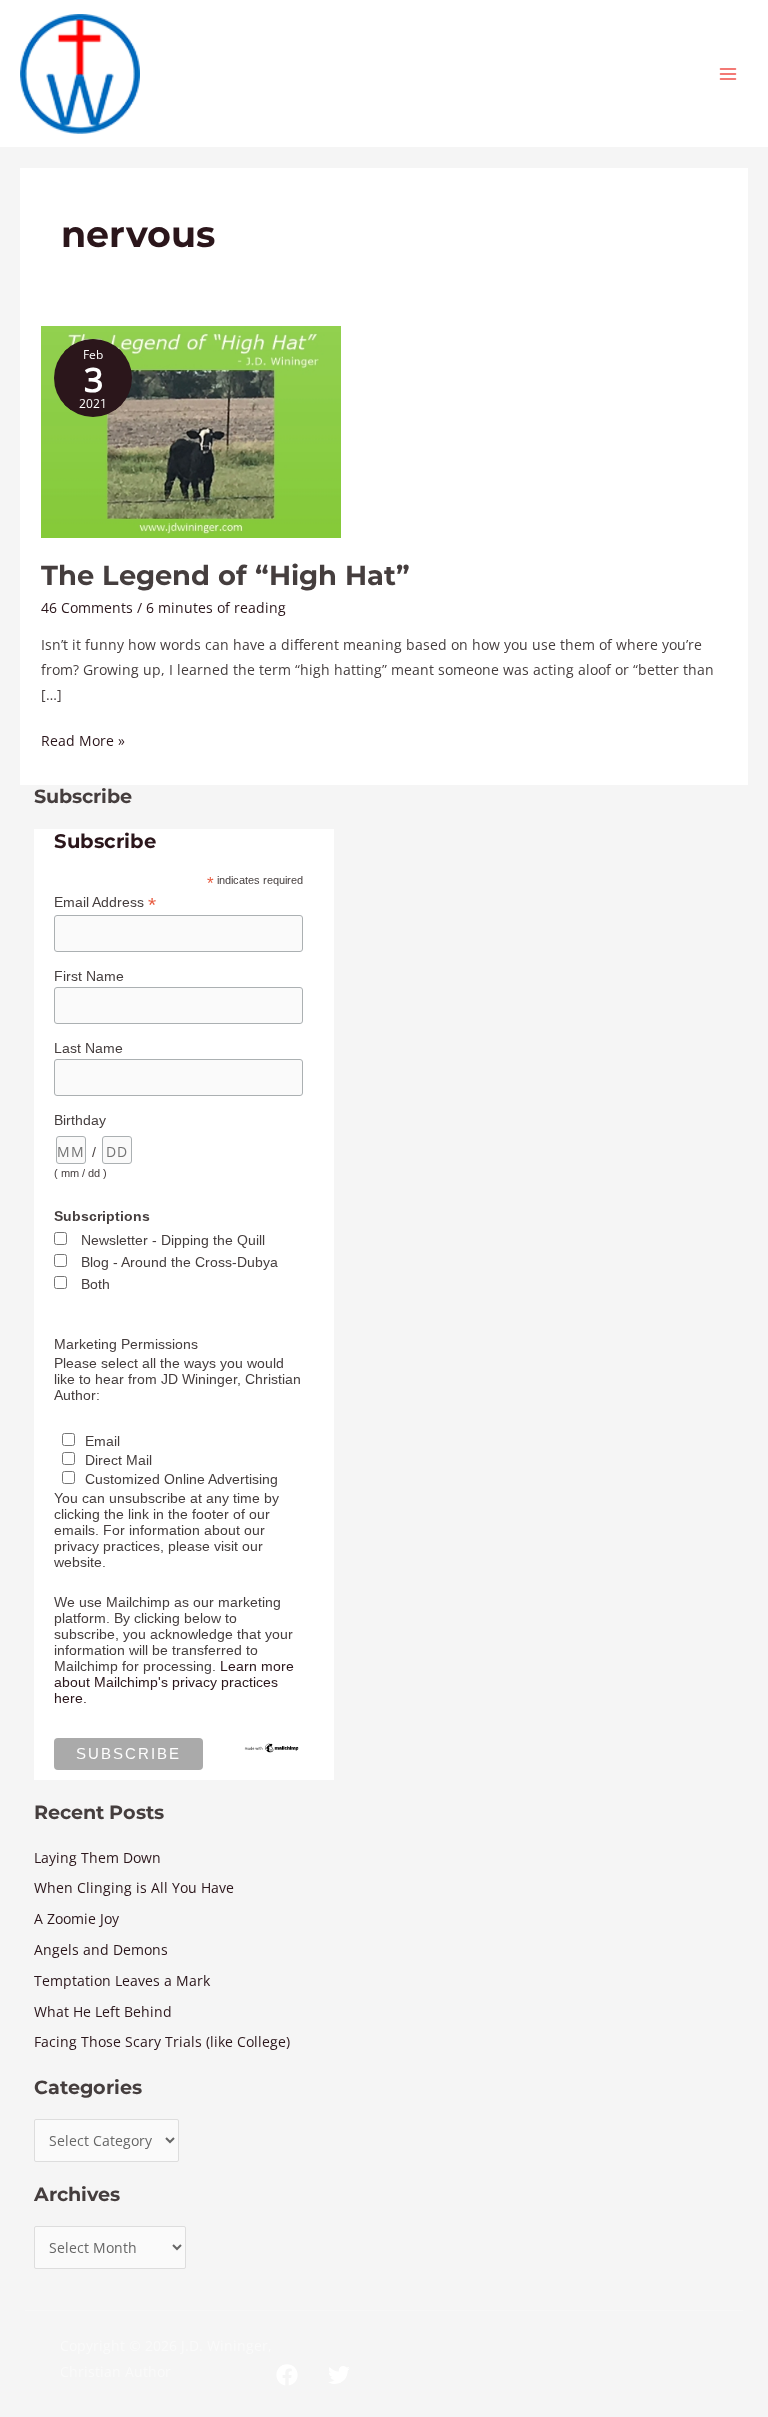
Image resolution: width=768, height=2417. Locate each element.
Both (95, 1284)
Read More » (83, 739)
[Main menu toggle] (728, 73)
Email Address (105, 902)
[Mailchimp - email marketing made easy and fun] (272, 1747)
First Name (89, 976)
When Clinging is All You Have (134, 1887)
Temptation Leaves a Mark (122, 1980)
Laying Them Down (97, 1857)
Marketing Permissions (126, 1344)
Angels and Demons (101, 1949)
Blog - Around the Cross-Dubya (179, 1262)
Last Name (88, 1048)
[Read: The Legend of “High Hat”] (191, 430)
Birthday (80, 1120)
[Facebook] (287, 2375)
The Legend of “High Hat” (225, 575)
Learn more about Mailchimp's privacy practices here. (174, 1682)
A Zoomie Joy (76, 1918)
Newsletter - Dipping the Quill (173, 1240)
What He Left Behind (103, 2011)
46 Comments (87, 607)
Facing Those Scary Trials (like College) (162, 2041)
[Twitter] (339, 2375)
